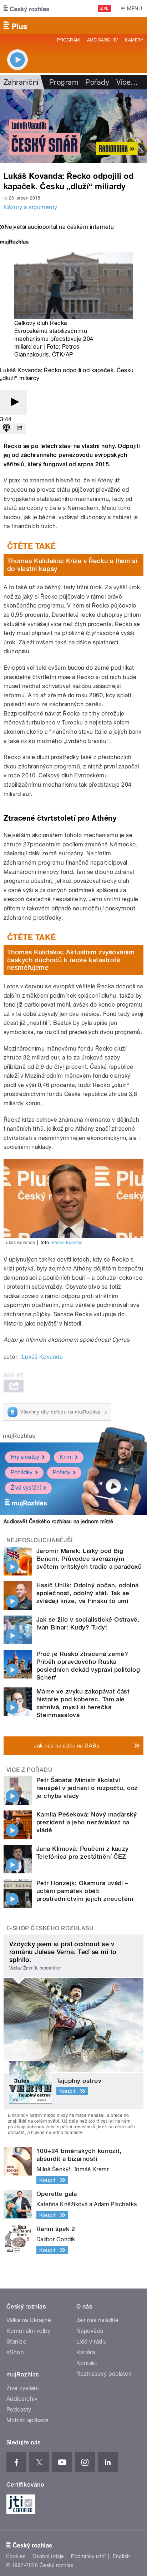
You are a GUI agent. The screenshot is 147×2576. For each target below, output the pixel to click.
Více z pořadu (29, 1770)
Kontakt (87, 2363)
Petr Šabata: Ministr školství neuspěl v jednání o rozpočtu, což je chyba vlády (87, 1788)
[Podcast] (6, 429)
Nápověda (90, 2331)
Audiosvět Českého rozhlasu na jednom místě (58, 1521)
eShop (15, 2352)
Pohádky (22, 1472)
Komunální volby (28, 2331)
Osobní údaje (48, 2556)
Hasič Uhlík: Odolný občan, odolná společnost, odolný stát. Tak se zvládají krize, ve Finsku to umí (88, 1593)
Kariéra (86, 2352)
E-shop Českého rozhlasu (50, 1928)
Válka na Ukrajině (29, 2320)
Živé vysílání (26, 1488)
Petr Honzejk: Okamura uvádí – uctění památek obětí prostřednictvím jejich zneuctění (85, 1891)
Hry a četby (25, 1457)
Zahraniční (21, 82)
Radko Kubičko (67, 1243)
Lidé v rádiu (92, 2342)
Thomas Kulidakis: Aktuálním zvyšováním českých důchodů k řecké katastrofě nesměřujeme (71, 960)
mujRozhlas (19, 1436)
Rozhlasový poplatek (104, 2374)
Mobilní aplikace (28, 2420)
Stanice (16, 2342)
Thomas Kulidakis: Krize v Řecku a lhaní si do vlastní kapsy (72, 565)
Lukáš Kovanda (42, 1357)
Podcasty (19, 2410)
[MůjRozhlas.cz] (14, 243)
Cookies (16, 2556)
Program (68, 40)
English (121, 2556)
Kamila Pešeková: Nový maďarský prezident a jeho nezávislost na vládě (87, 1822)
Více (127, 82)
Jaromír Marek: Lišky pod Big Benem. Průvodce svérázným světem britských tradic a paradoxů (89, 1559)
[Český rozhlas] (26, 9)
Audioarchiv (102, 40)
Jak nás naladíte (98, 2320)
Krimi (66, 1457)
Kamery (134, 40)
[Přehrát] (14, 402)
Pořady (97, 82)
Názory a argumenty (31, 207)
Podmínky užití (88, 2556)
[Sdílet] (19, 429)
